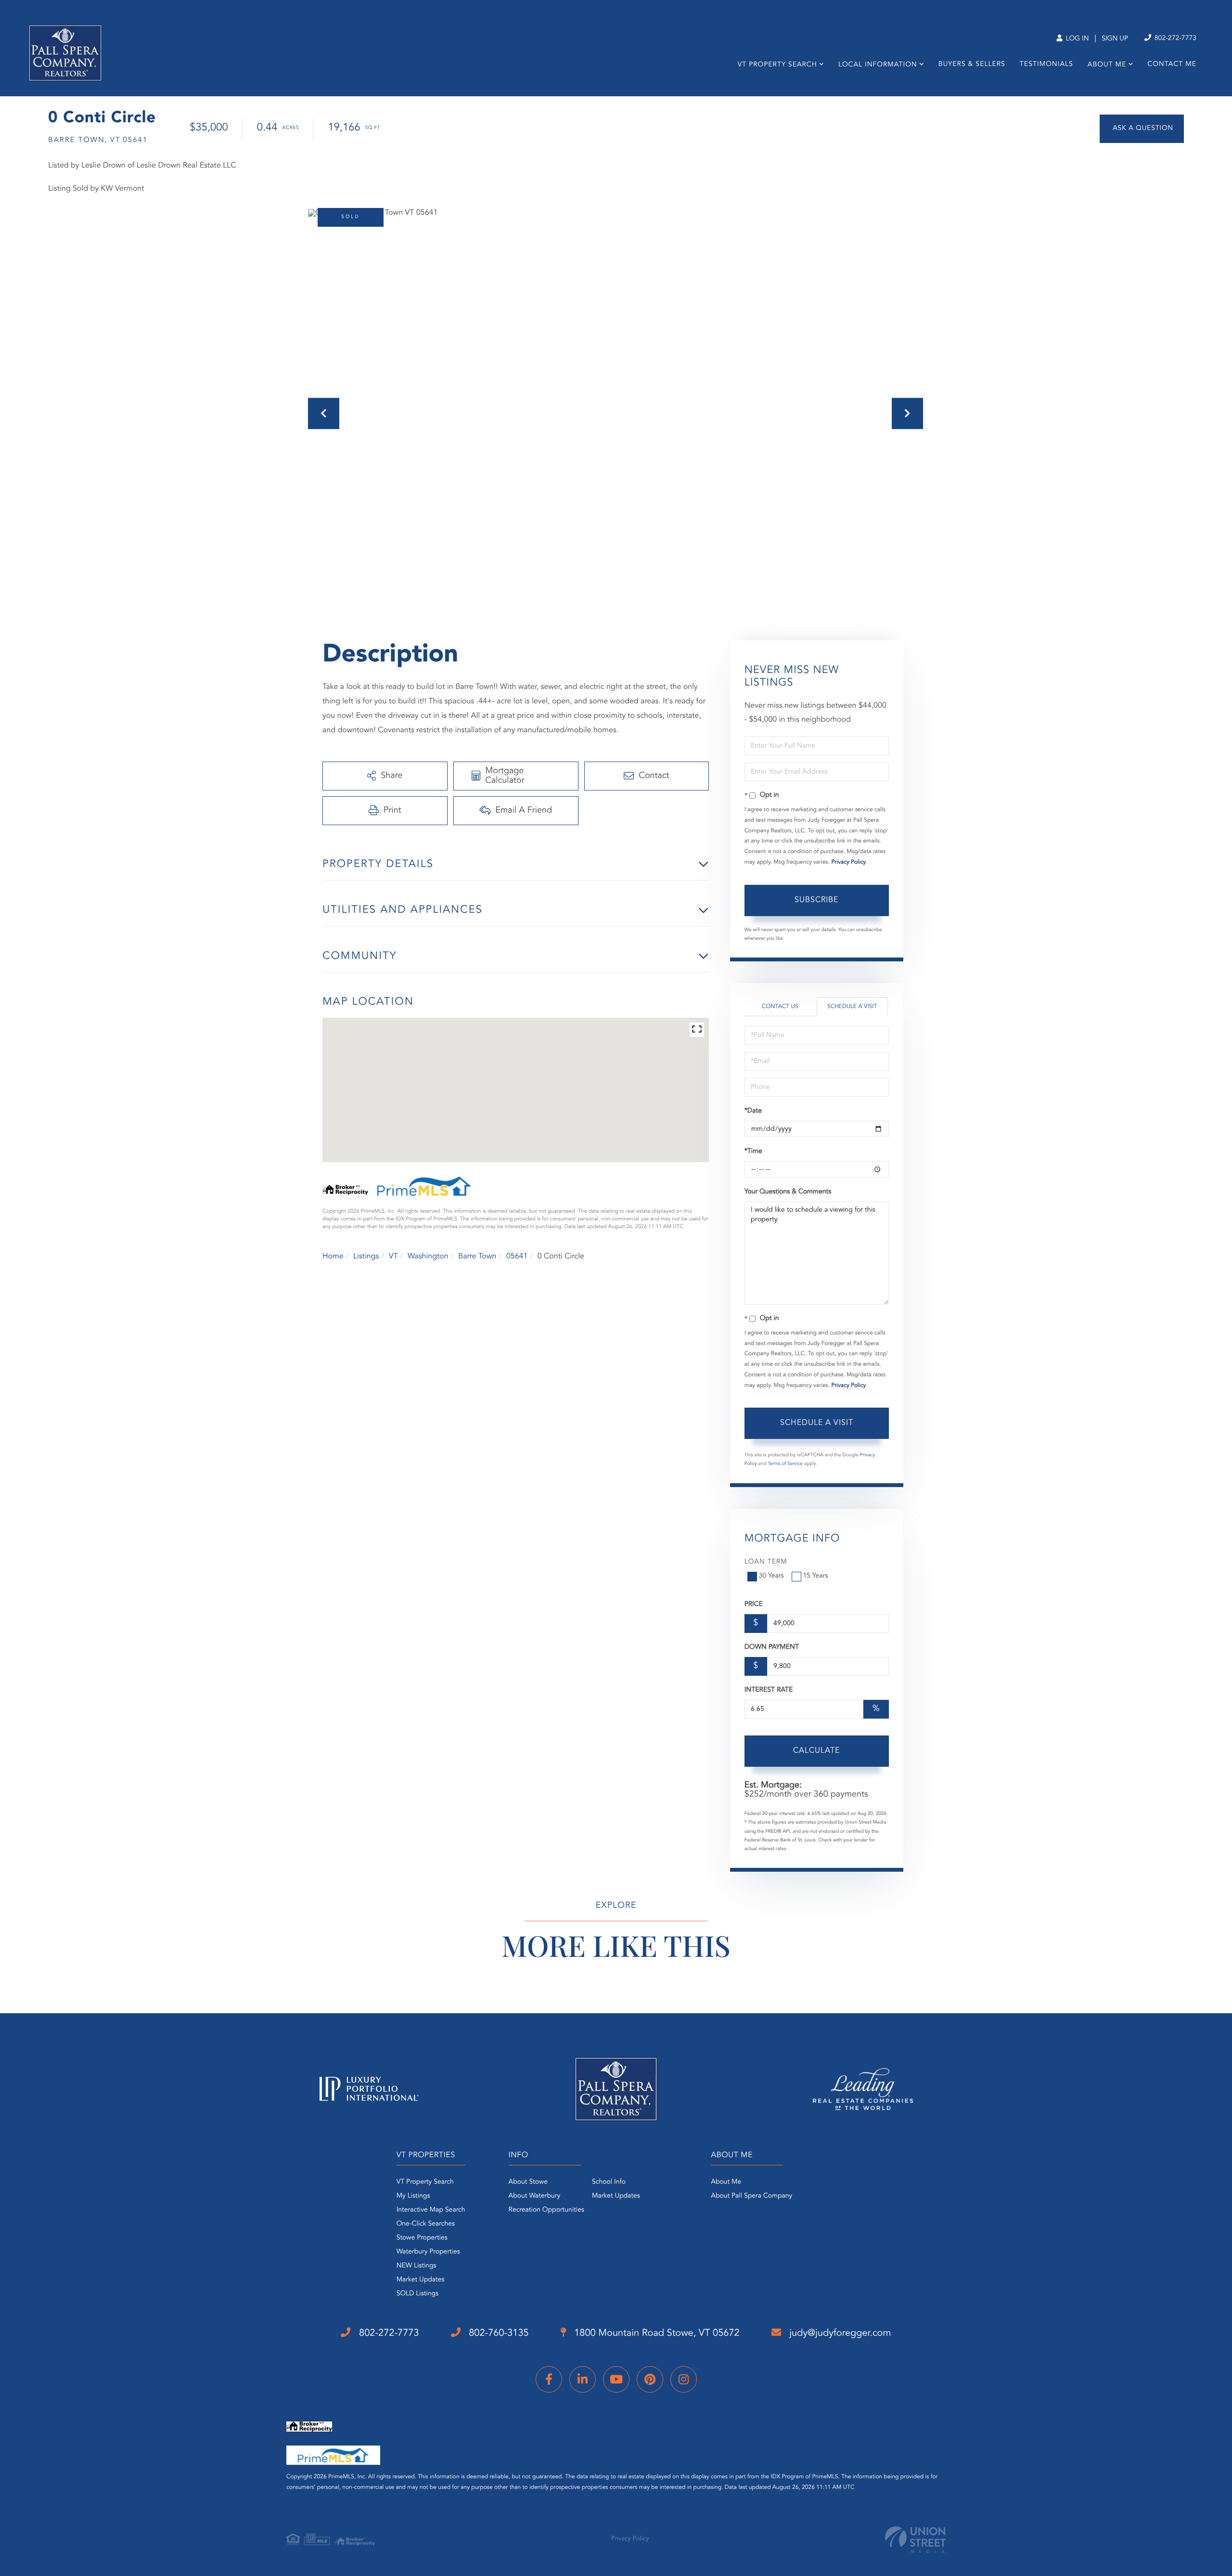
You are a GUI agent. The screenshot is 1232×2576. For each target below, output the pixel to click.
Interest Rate (769, 1690)
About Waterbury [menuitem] (535, 2196)
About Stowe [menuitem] (528, 2182)
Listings (366, 1256)
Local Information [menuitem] (878, 65)
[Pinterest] (650, 2379)
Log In (1076, 39)
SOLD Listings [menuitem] (417, 2294)
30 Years (771, 1576)
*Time (753, 1152)
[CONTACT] (1142, 129)
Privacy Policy (848, 862)
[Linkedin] (583, 2379)
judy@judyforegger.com (839, 2333)
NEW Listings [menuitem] (417, 2266)
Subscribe (816, 900)
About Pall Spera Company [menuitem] (751, 2196)
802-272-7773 (1174, 39)
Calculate (816, 1751)
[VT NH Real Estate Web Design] (915, 2540)
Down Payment (772, 1647)
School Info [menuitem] (609, 2182)
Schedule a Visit (852, 1007)
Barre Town (477, 1256)
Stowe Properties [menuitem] (422, 2238)
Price (754, 1605)
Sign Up (1115, 39)
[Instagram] (684, 2379)
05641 (517, 1256)
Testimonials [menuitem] (1046, 65)
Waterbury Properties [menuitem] (428, 2252)
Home (333, 1256)
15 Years (816, 1576)
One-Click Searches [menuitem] (426, 2224)
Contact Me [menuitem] (1172, 65)
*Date (753, 1111)
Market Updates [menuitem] (421, 2280)
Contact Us (780, 1007)
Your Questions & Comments (788, 1192)
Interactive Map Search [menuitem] (431, 2210)
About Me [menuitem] (1107, 65)
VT (393, 1256)
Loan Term (766, 1562)
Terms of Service (785, 1464)
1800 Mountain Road (656, 2333)
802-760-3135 (498, 2333)
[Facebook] (549, 2379)
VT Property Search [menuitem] (777, 65)
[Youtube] (616, 2379)
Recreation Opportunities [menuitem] (546, 2210)
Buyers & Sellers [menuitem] (972, 65)
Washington (428, 1256)
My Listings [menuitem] (413, 2196)
